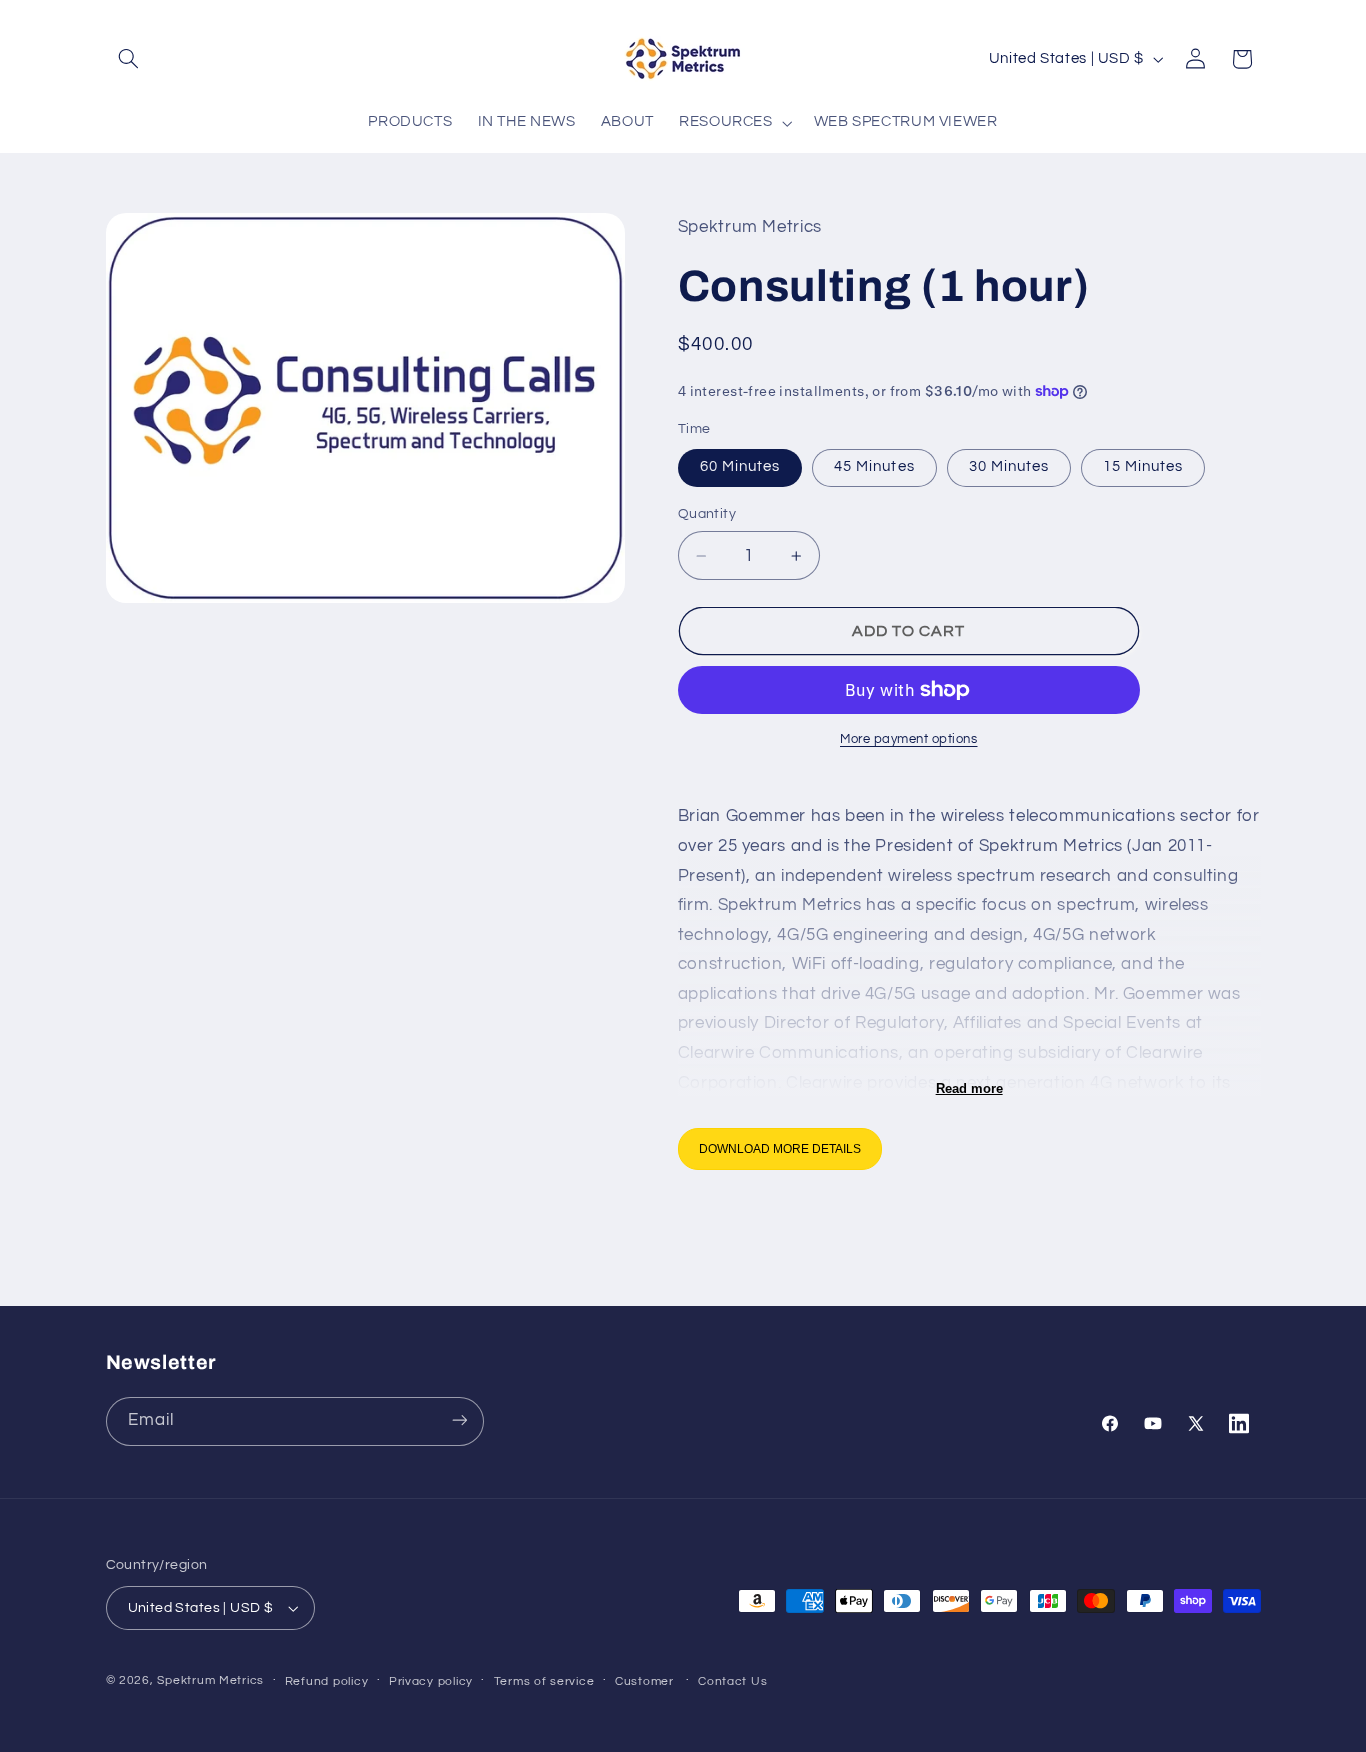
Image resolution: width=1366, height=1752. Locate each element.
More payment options (909, 739)
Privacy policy (431, 1681)
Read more (969, 1088)
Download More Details (780, 1149)
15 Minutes (1143, 466)
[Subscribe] (459, 1420)
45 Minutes (874, 466)
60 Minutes (740, 466)
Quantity (707, 514)
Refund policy (327, 1681)
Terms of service (544, 1681)
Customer (644, 1681)
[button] (129, 59)
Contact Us (732, 1681)
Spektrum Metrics (210, 1680)
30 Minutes (1009, 466)
